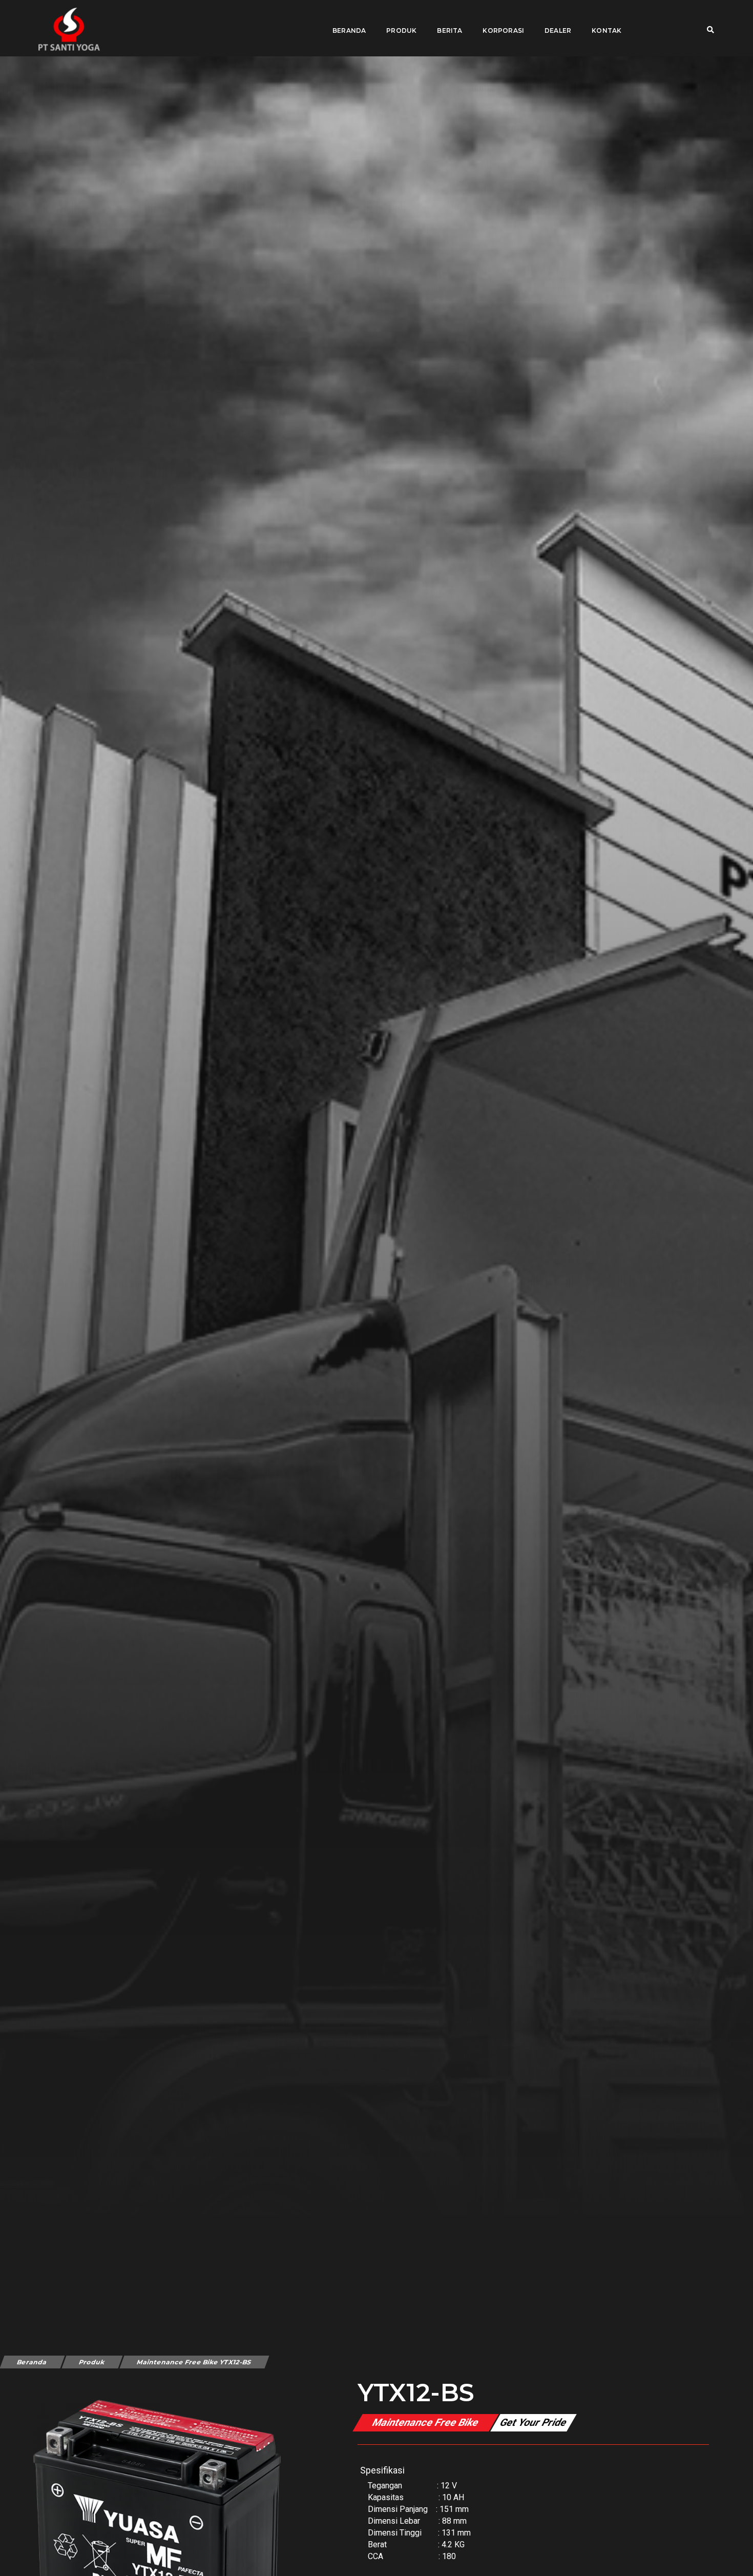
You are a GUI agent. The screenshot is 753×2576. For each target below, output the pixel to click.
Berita (449, 30)
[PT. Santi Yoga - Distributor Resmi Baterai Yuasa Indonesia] (69, 29)
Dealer (558, 30)
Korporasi (503, 30)
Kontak (606, 30)
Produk (401, 30)
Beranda (349, 30)
